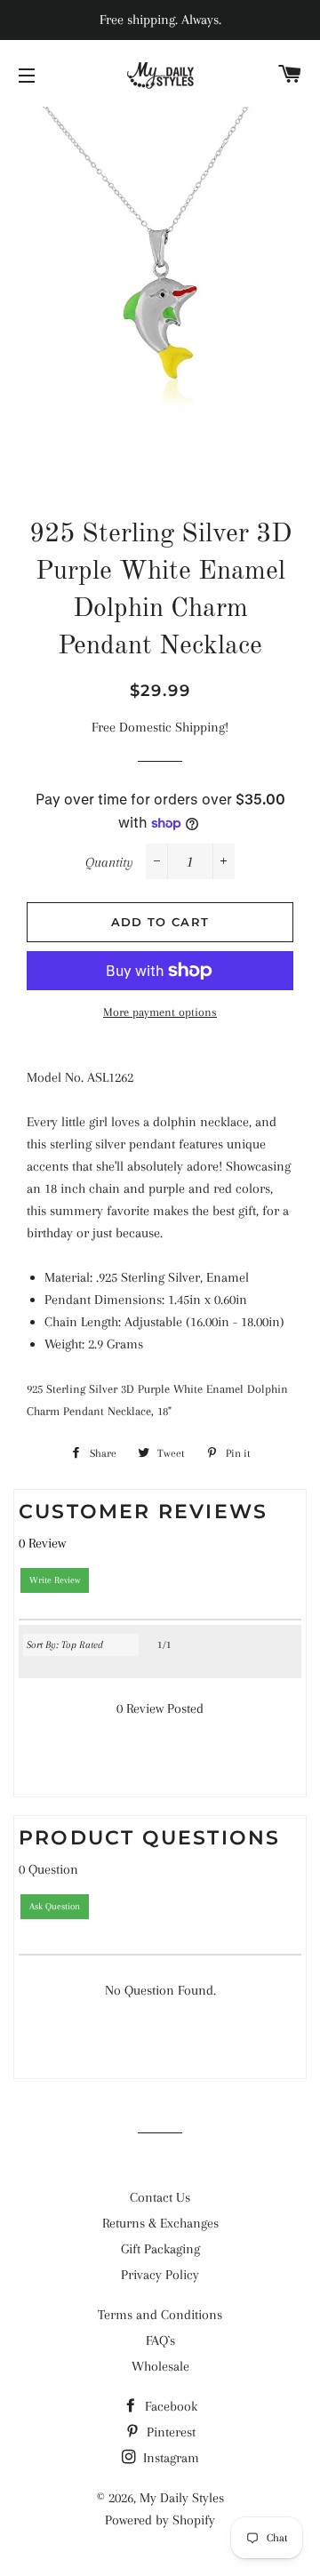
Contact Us (160, 2197)
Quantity (109, 862)
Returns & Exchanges (160, 2223)
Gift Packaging (160, 2249)
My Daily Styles (182, 2498)
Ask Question (55, 1906)
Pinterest (169, 2432)
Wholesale (160, 2366)
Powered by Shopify (160, 2520)
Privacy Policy (160, 2275)
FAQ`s (160, 2340)
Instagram (169, 2458)
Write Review (55, 1580)
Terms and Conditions (160, 2315)
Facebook (169, 2406)
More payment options (160, 1012)
